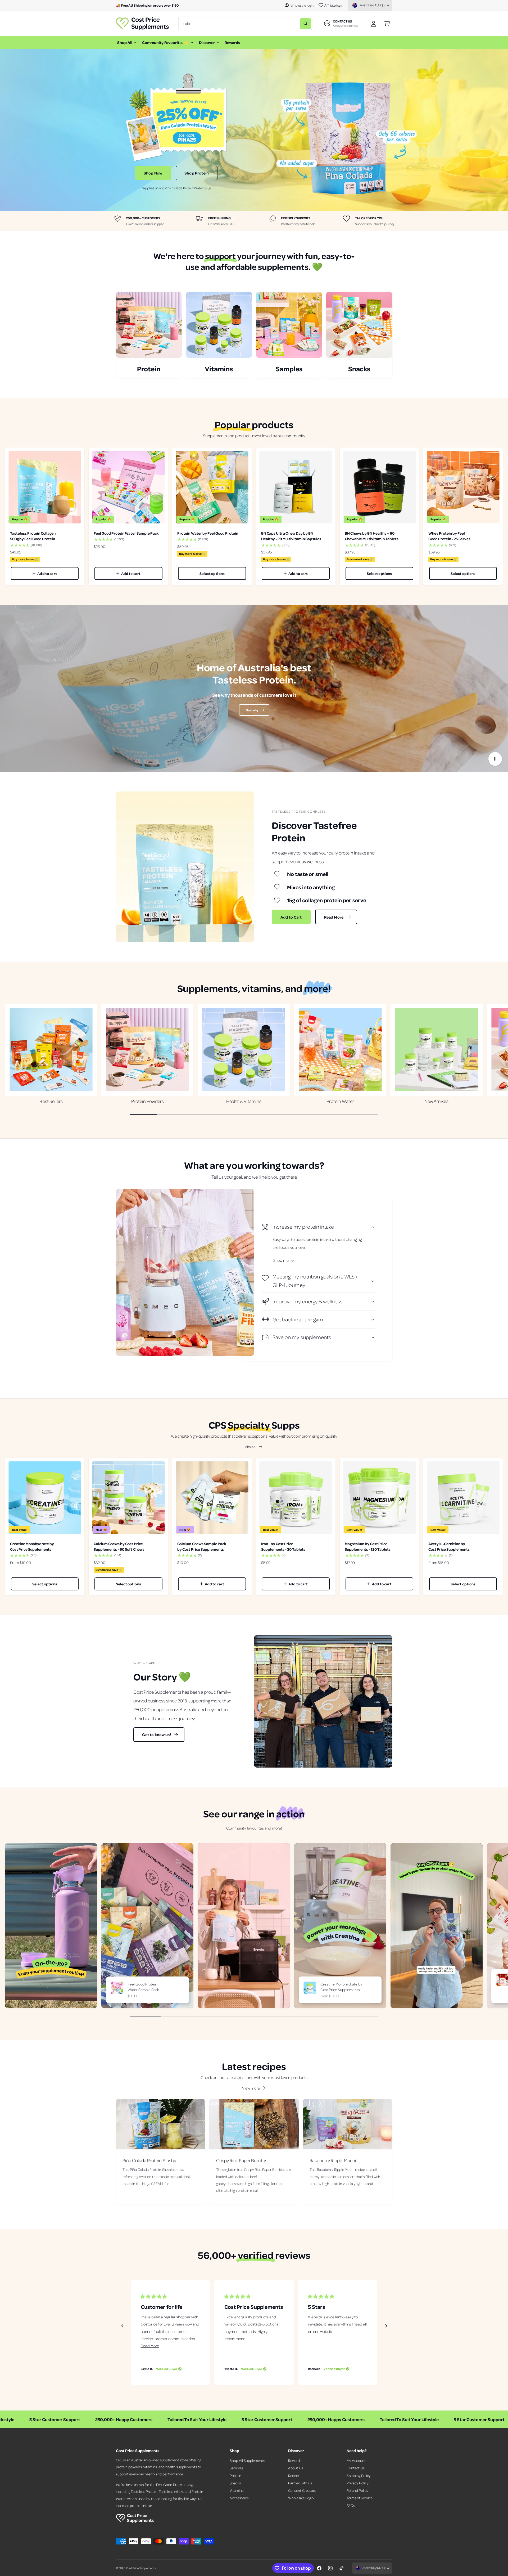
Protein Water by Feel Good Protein (208, 533)
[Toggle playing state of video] (495, 759)
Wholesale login (302, 5)
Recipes (294, 2476)
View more (251, 2088)
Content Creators (302, 2490)
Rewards (295, 2460)
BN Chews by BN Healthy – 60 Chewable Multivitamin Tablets (372, 536)
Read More (334, 917)
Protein (235, 2476)
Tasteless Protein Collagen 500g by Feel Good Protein (33, 536)
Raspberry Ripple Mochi (333, 2160)
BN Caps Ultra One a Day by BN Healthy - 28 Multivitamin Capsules (291, 536)
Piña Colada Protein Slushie (150, 2160)
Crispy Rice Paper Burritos (242, 2160)
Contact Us (355, 2468)
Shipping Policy (359, 2476)
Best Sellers (51, 1101)
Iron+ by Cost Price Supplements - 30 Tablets (283, 1546)
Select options (212, 573)
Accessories (239, 2498)
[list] (254, 221)
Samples (236, 2468)
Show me (281, 1260)
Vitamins (237, 2490)
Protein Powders (148, 1101)
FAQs (351, 2505)
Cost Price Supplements (141, 2568)
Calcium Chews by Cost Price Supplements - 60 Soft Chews (119, 1546)
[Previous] (122, 2326)
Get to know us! (156, 1734)
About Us (296, 2468)
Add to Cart (291, 917)
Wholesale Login (301, 2498)
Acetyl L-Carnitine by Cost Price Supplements (449, 1546)
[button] (387, 23)
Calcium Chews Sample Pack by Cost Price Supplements (201, 1546)
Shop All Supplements (247, 2460)
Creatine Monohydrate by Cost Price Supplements (32, 1546)
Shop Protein (197, 173)
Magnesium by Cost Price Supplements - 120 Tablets (368, 1546)
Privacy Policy (358, 2483)
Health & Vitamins (244, 1101)
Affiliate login (334, 5)
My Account (356, 2460)
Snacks (235, 2483)
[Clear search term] (295, 23)
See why (252, 710)
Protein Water (340, 1101)
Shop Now (153, 173)
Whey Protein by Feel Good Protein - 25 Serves (449, 536)
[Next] (386, 2326)
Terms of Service (360, 2498)
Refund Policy (357, 2490)
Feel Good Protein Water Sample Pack (126, 533)
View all (251, 1447)
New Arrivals (436, 1101)
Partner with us (300, 2483)
